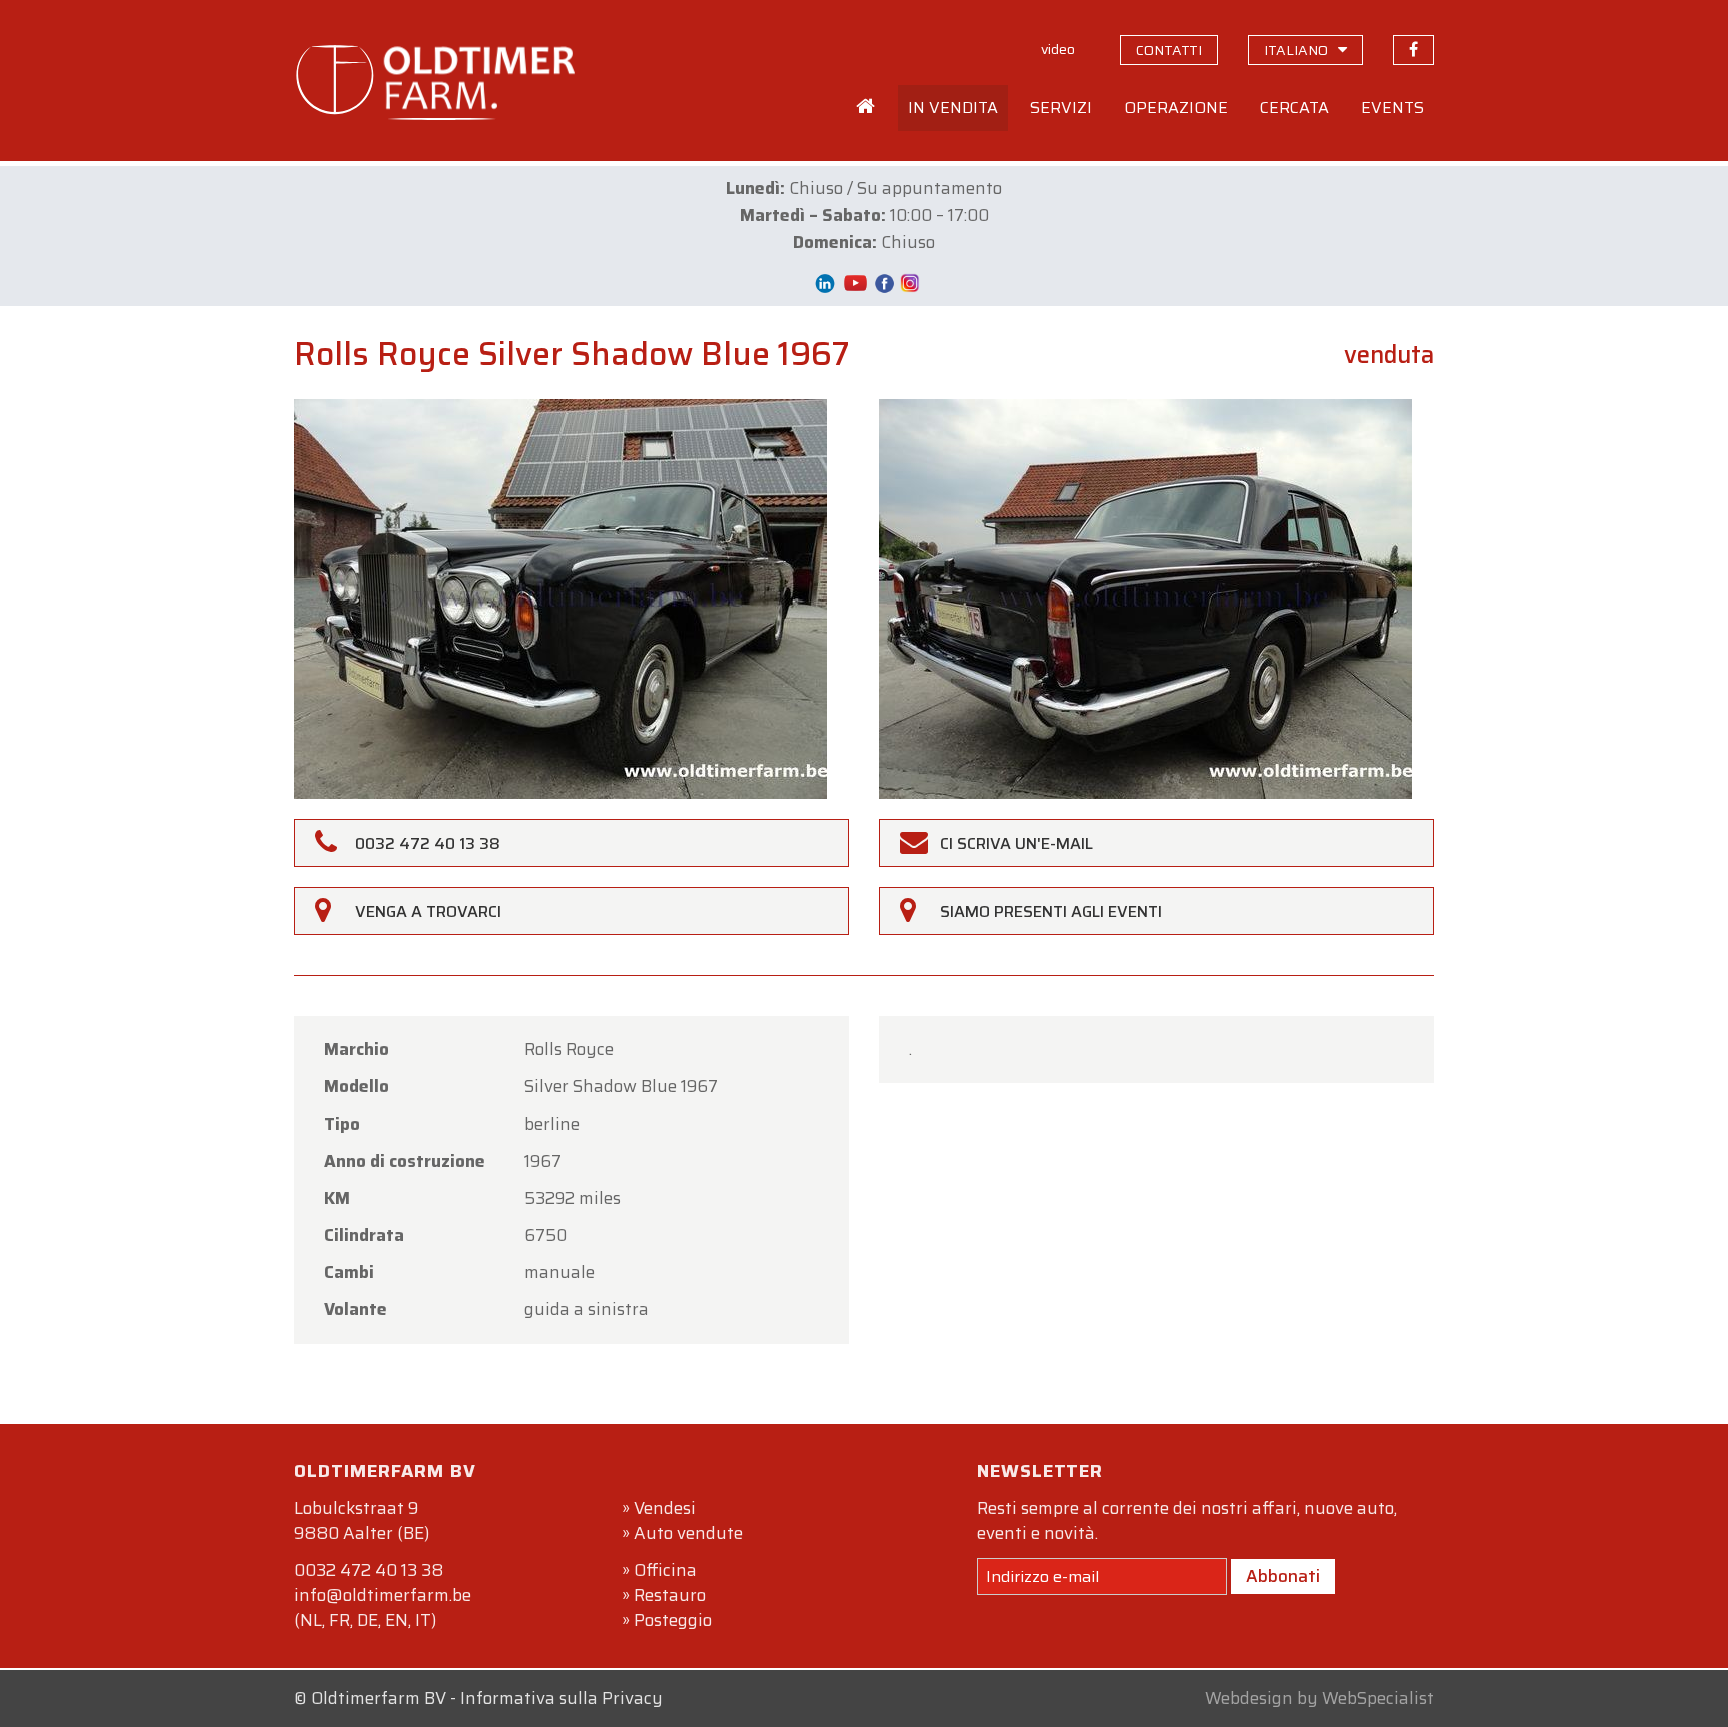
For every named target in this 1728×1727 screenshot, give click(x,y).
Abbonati (1283, 1576)
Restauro (670, 1595)
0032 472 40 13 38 (368, 1570)
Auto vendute (688, 1533)
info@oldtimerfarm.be (382, 1595)
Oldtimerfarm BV (378, 1698)
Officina (665, 1570)
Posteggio (673, 1620)
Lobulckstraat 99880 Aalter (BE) (361, 1520)
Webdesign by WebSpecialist (1319, 1698)
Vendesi (665, 1508)
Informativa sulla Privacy (561, 1698)
